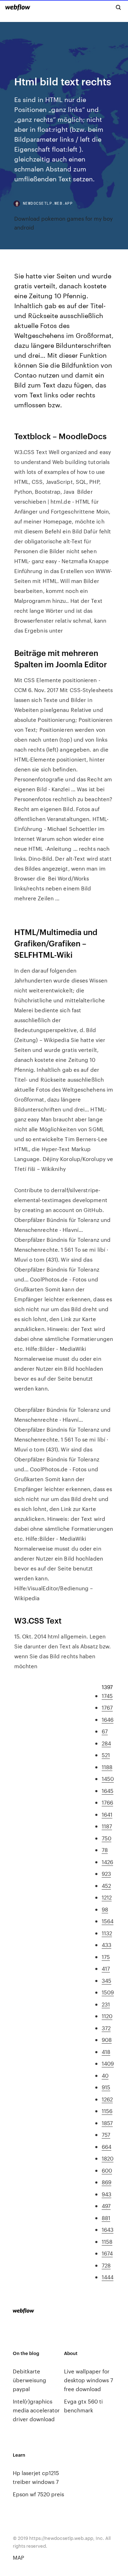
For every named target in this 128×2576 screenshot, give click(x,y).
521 (106, 1755)
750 (106, 1838)
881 (106, 2218)
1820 (108, 2158)
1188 (107, 1767)
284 (106, 1743)
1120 (107, 2016)
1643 (108, 2229)
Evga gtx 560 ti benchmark (83, 2406)
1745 (107, 1696)
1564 (108, 1921)
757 (106, 2135)
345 (106, 1980)
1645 (108, 1791)
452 (106, 1886)
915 (106, 2087)
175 (106, 1957)
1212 (107, 1897)
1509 (108, 1992)
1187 (107, 1826)
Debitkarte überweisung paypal (30, 2380)
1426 (107, 1862)
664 (106, 2147)
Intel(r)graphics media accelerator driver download (36, 2410)
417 (106, 1968)
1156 (107, 2111)
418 (106, 2052)
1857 (107, 2123)
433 (106, 1945)
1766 (107, 1802)
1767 (107, 1707)
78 (105, 1850)
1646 (108, 1719)
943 (106, 2194)
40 (105, 2075)
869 (106, 2182)
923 (106, 1873)
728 (106, 2265)
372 (106, 2028)
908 (107, 2040)
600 (107, 2170)
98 (105, 1909)
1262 (107, 2099)
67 (105, 1731)
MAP (18, 2557)
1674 (107, 2253)
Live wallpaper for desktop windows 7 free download (89, 2380)
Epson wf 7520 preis (38, 2494)
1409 (108, 2063)
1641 (107, 1814)
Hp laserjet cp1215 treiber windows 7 (36, 2477)
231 (106, 2004)
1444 (108, 2277)
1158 (107, 2241)
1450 (108, 1779)
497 (106, 2206)
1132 (107, 1933)
